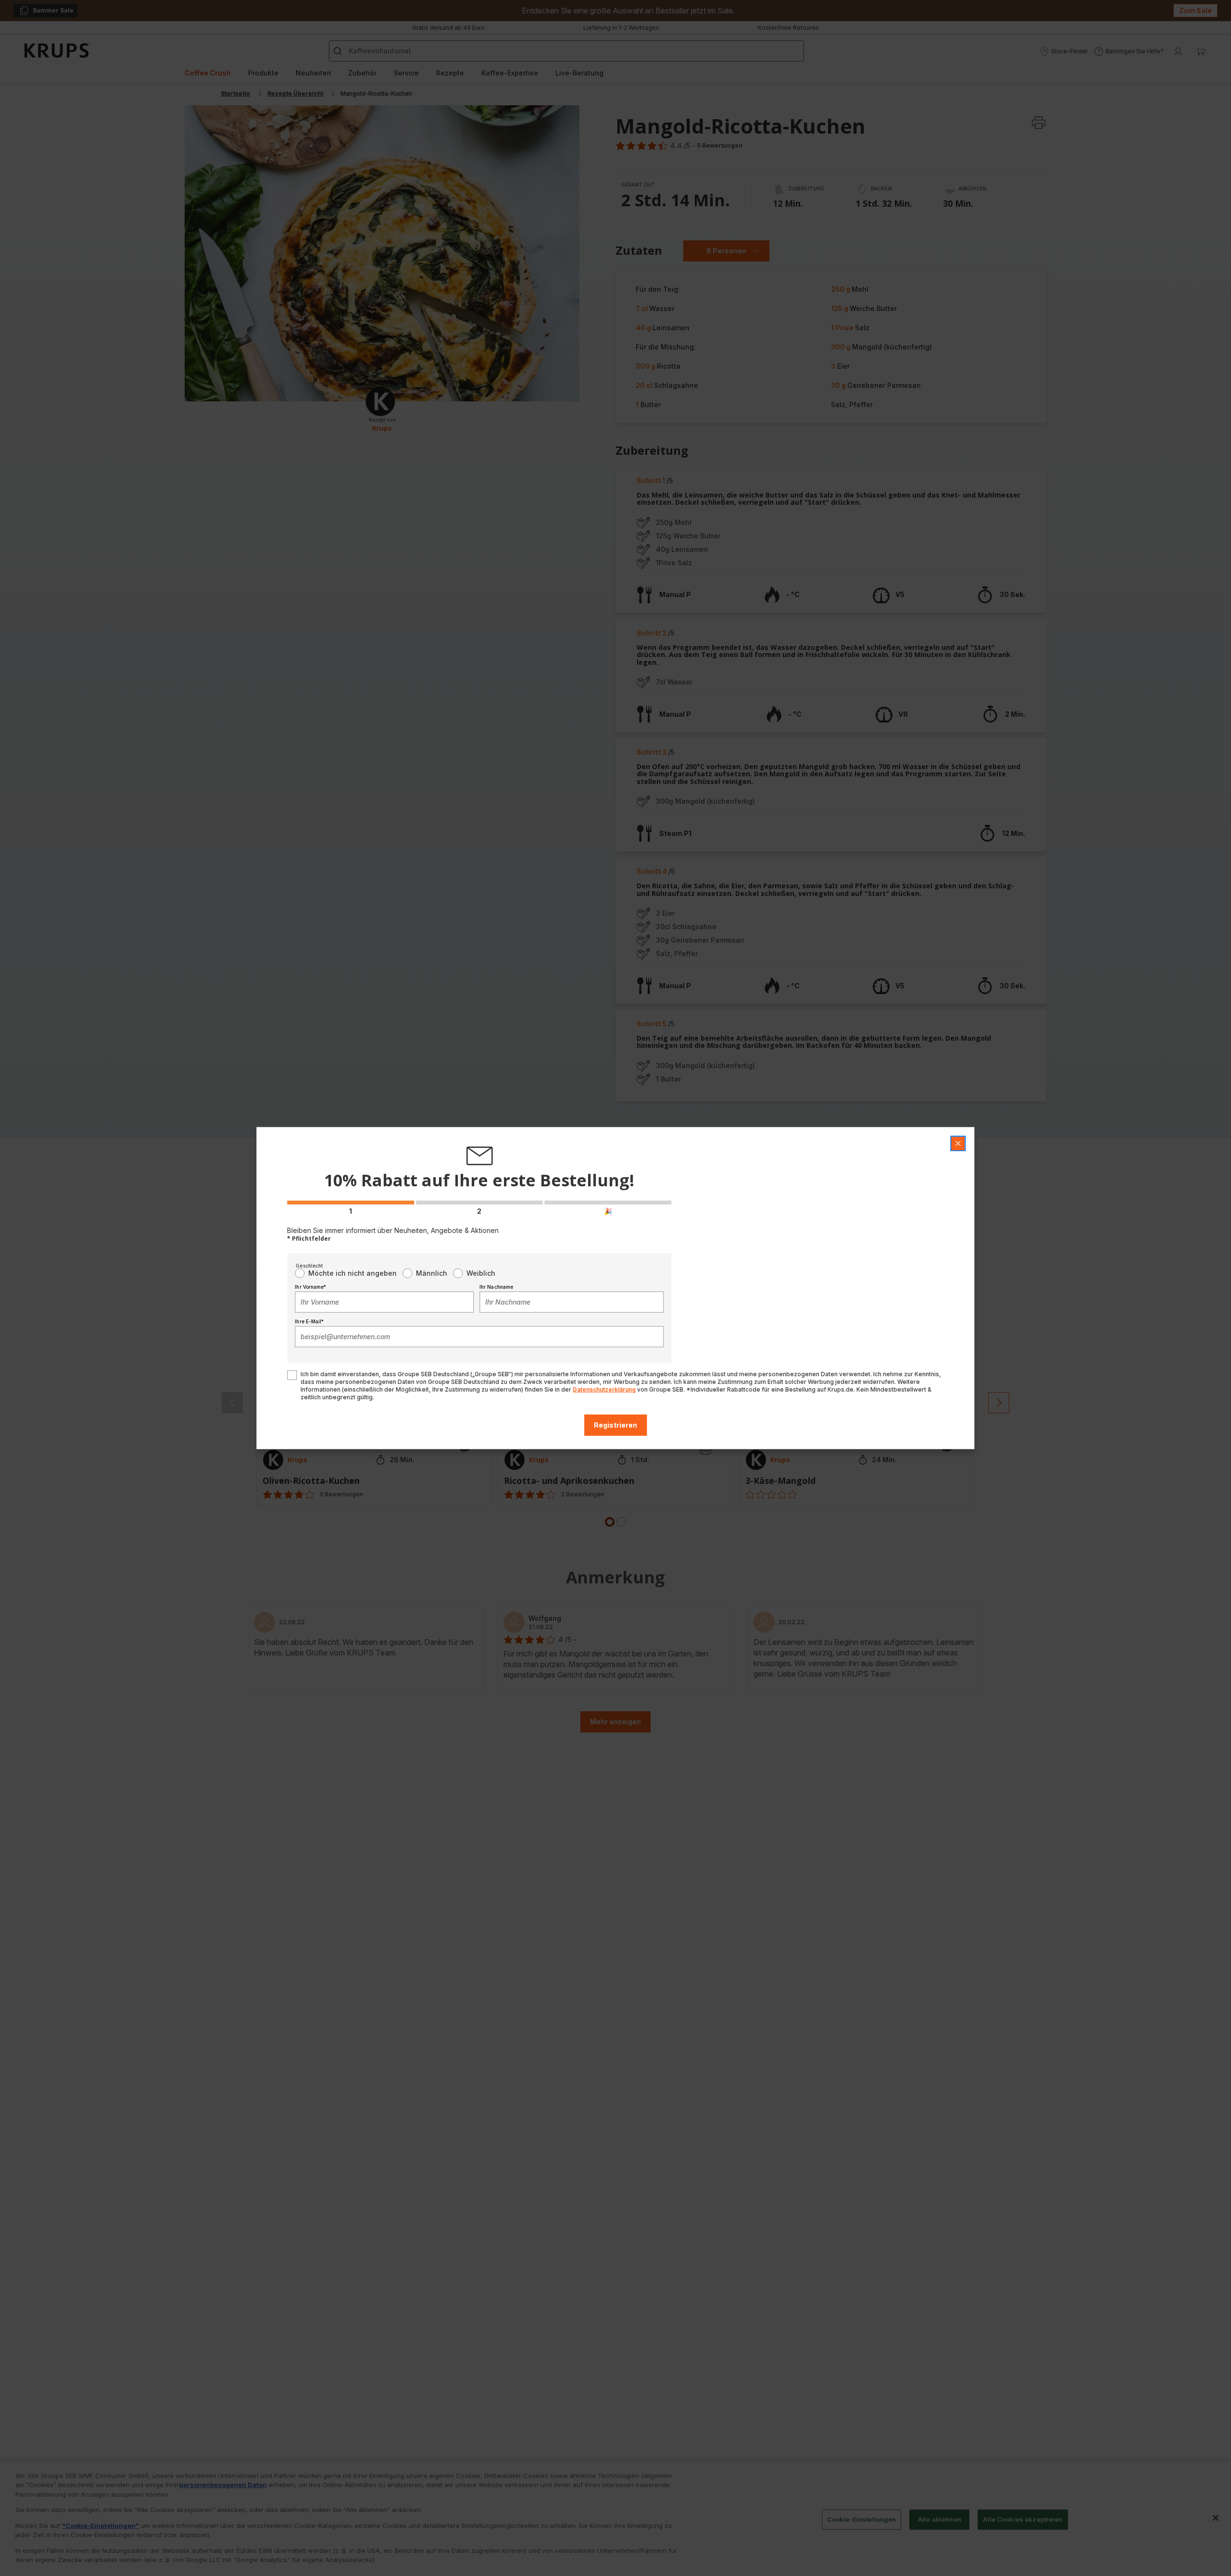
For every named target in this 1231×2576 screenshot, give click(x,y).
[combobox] (384, 1302)
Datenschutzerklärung (604, 1389)
